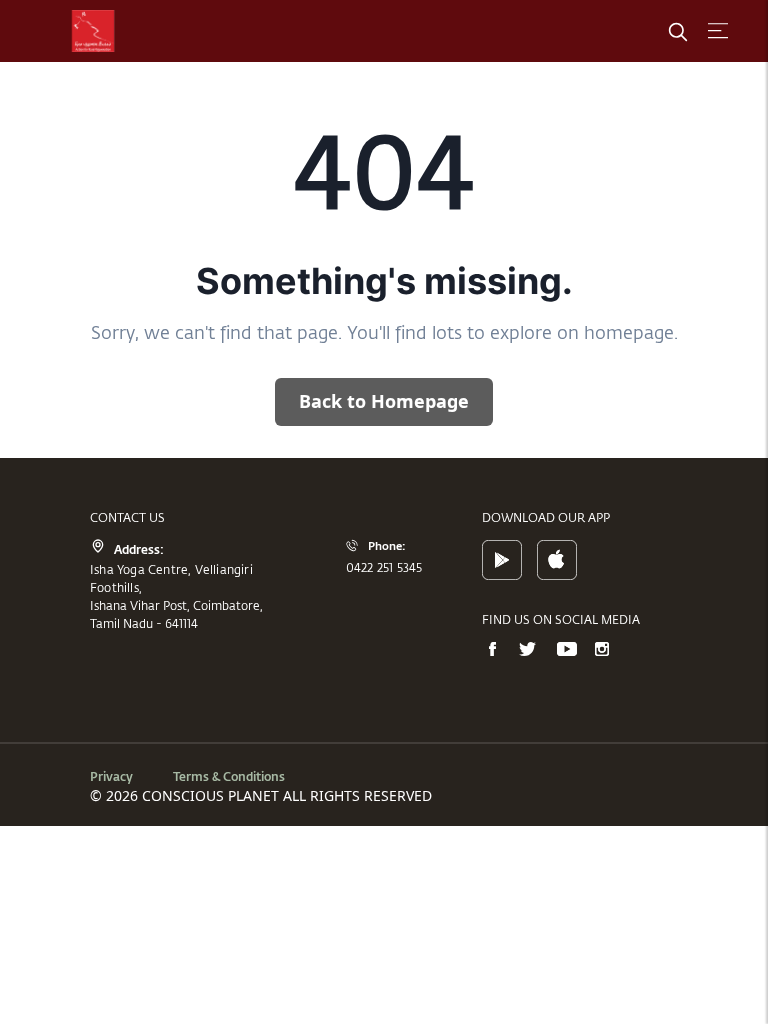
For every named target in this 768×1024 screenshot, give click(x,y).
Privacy (111, 776)
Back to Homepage (384, 401)
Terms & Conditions (229, 776)
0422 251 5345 (384, 567)
